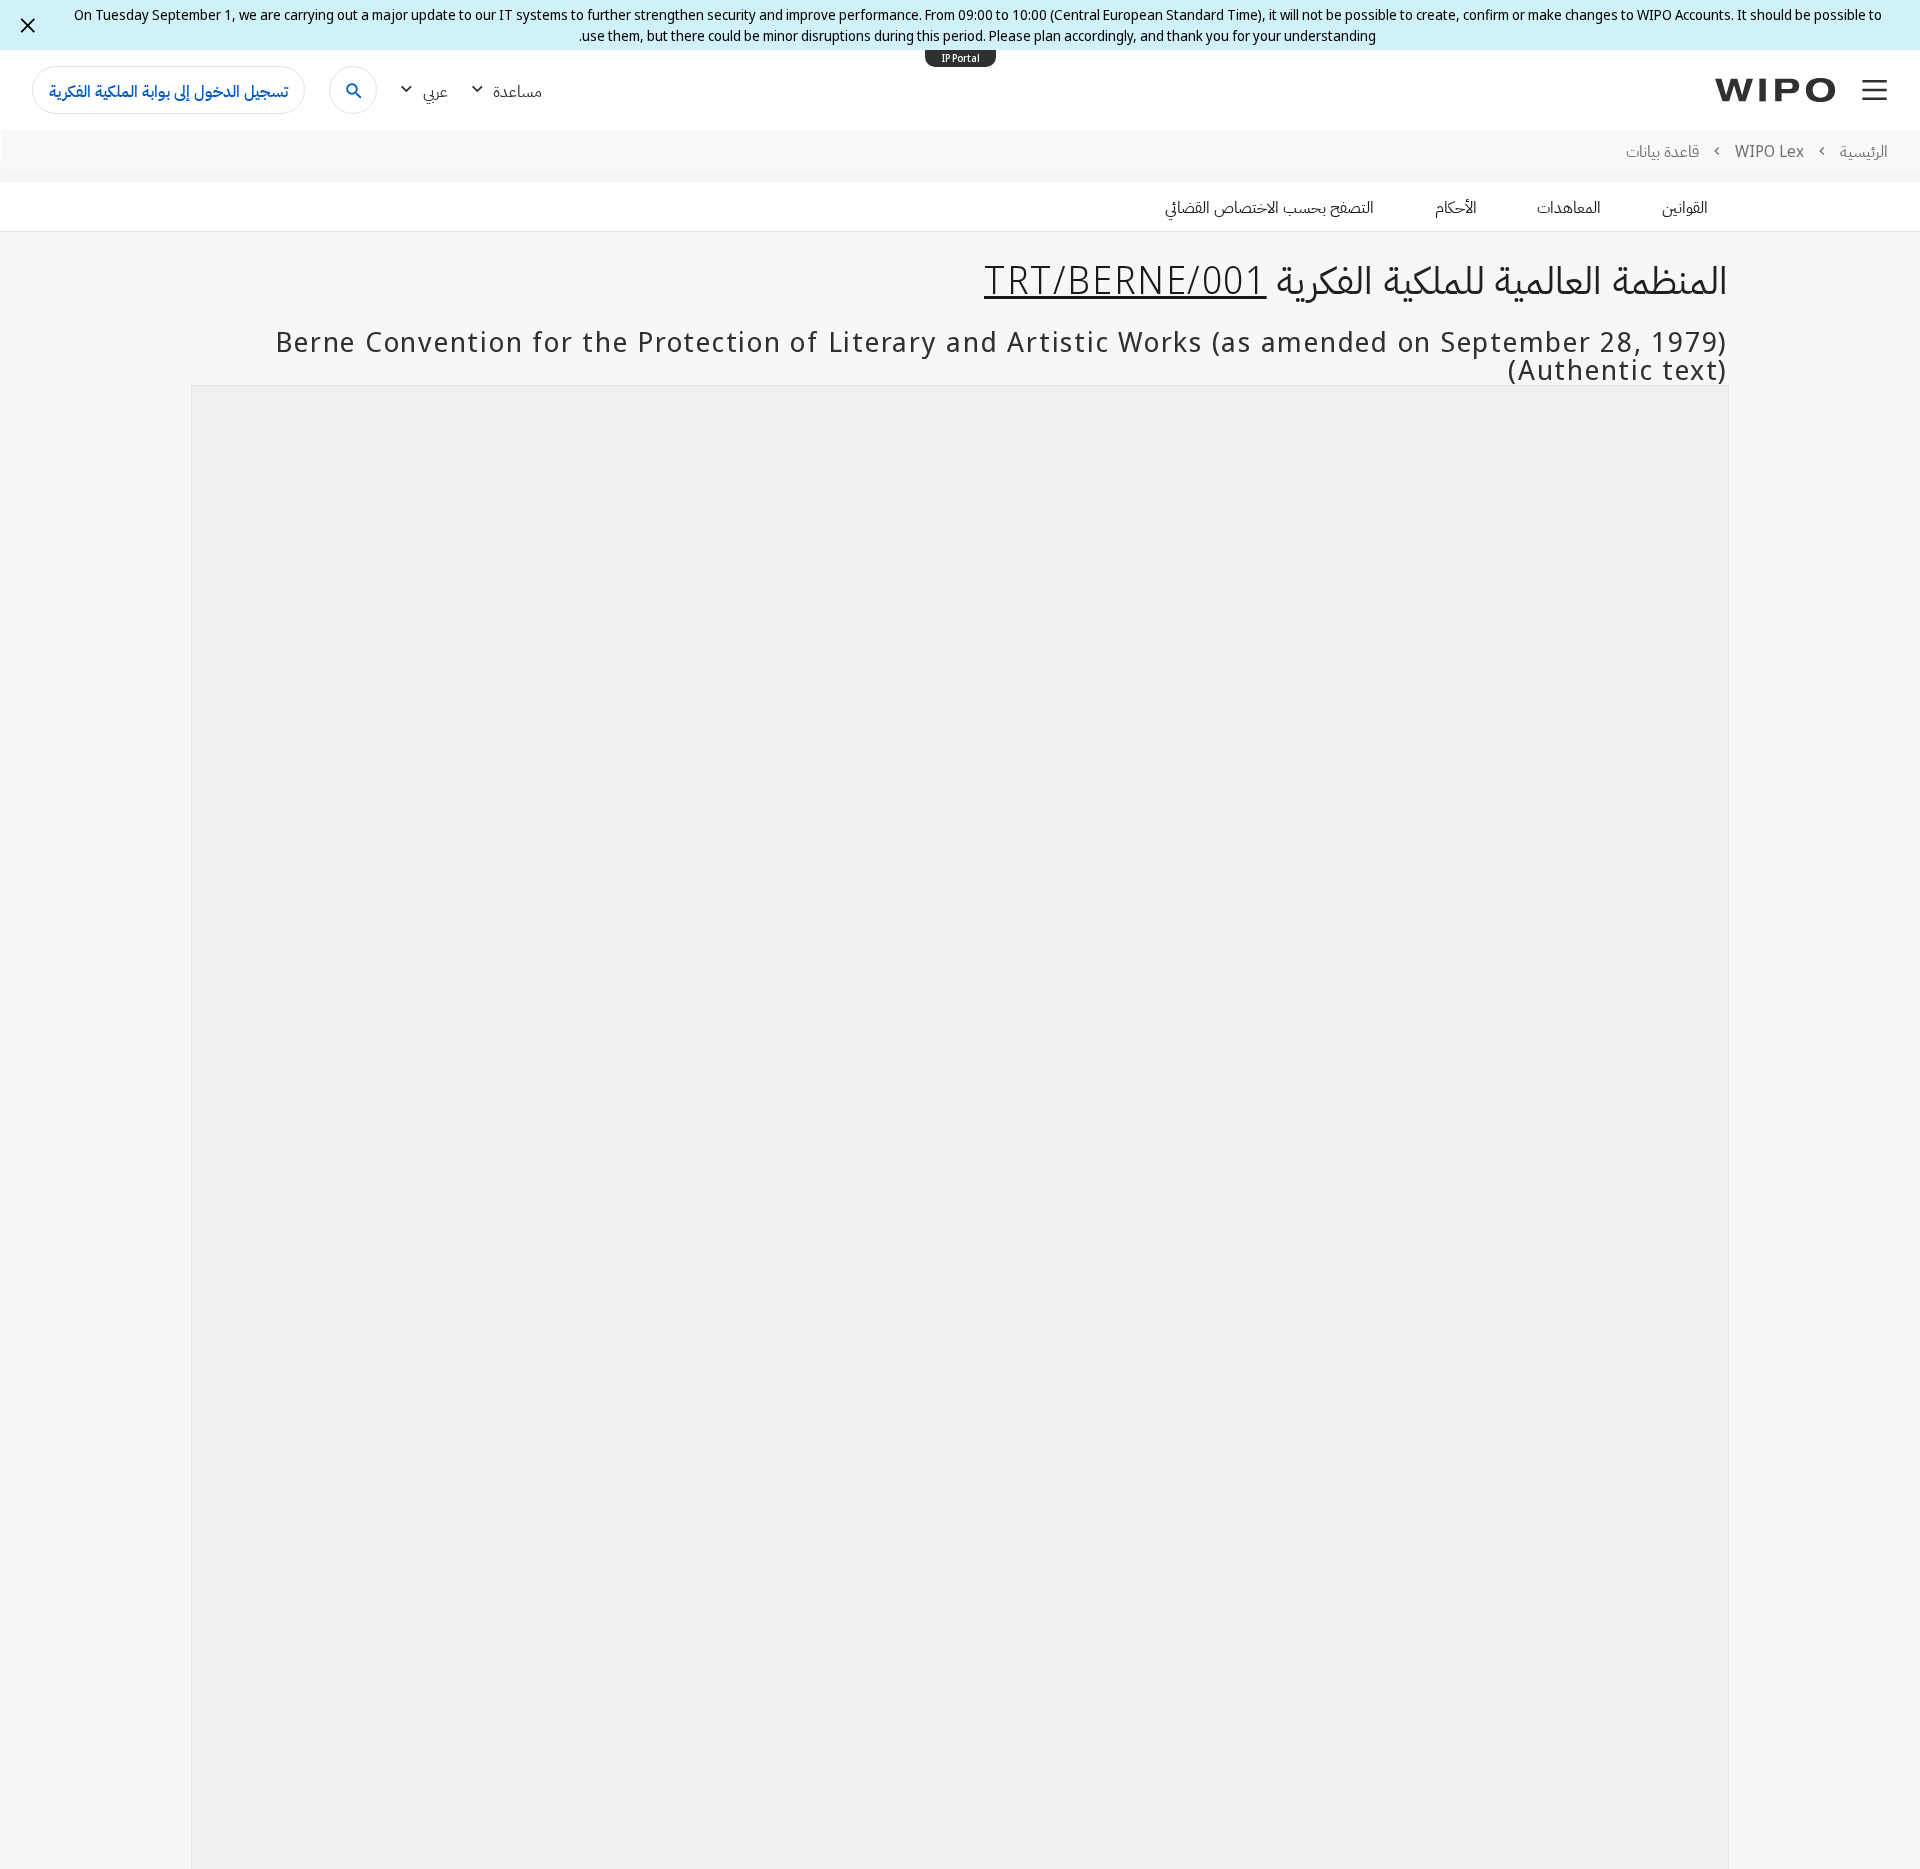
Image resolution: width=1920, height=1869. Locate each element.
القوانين (1685, 207)
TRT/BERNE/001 (1125, 279)
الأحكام (1456, 207)
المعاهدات (1569, 207)
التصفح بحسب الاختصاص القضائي (1269, 207)
